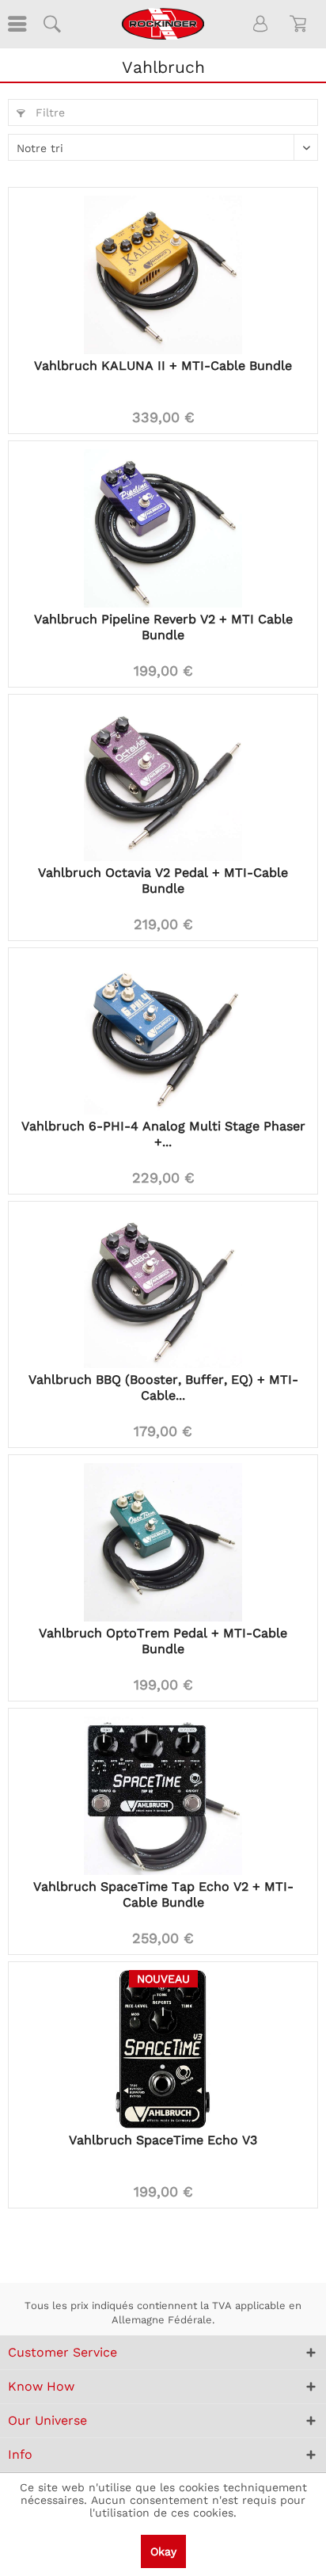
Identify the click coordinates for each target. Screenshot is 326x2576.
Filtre (48, 112)
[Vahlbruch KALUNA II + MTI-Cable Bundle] (163, 275)
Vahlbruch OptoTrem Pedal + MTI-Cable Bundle (163, 1641)
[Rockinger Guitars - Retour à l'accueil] (163, 24)
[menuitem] (16, 24)
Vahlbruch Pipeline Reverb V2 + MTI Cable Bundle (163, 627)
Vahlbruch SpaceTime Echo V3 (163, 2140)
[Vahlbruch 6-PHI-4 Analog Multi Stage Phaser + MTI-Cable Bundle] (163, 1035)
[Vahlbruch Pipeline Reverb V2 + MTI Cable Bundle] (163, 528)
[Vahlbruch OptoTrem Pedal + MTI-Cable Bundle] (163, 1542)
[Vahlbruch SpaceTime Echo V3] (163, 2049)
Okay (163, 2551)
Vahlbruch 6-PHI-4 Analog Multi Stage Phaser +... (163, 1134)
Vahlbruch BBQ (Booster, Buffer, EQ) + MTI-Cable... (163, 1387)
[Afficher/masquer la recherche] (51, 24)
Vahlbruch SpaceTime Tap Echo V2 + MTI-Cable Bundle (163, 1894)
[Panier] (301, 24)
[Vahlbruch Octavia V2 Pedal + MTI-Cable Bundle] (163, 782)
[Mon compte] (261, 24)
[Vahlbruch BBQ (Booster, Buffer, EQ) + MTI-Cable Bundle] (163, 1289)
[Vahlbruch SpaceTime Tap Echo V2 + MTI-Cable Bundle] (163, 1796)
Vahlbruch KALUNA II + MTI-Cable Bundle (163, 366)
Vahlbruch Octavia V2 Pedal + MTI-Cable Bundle (163, 880)
